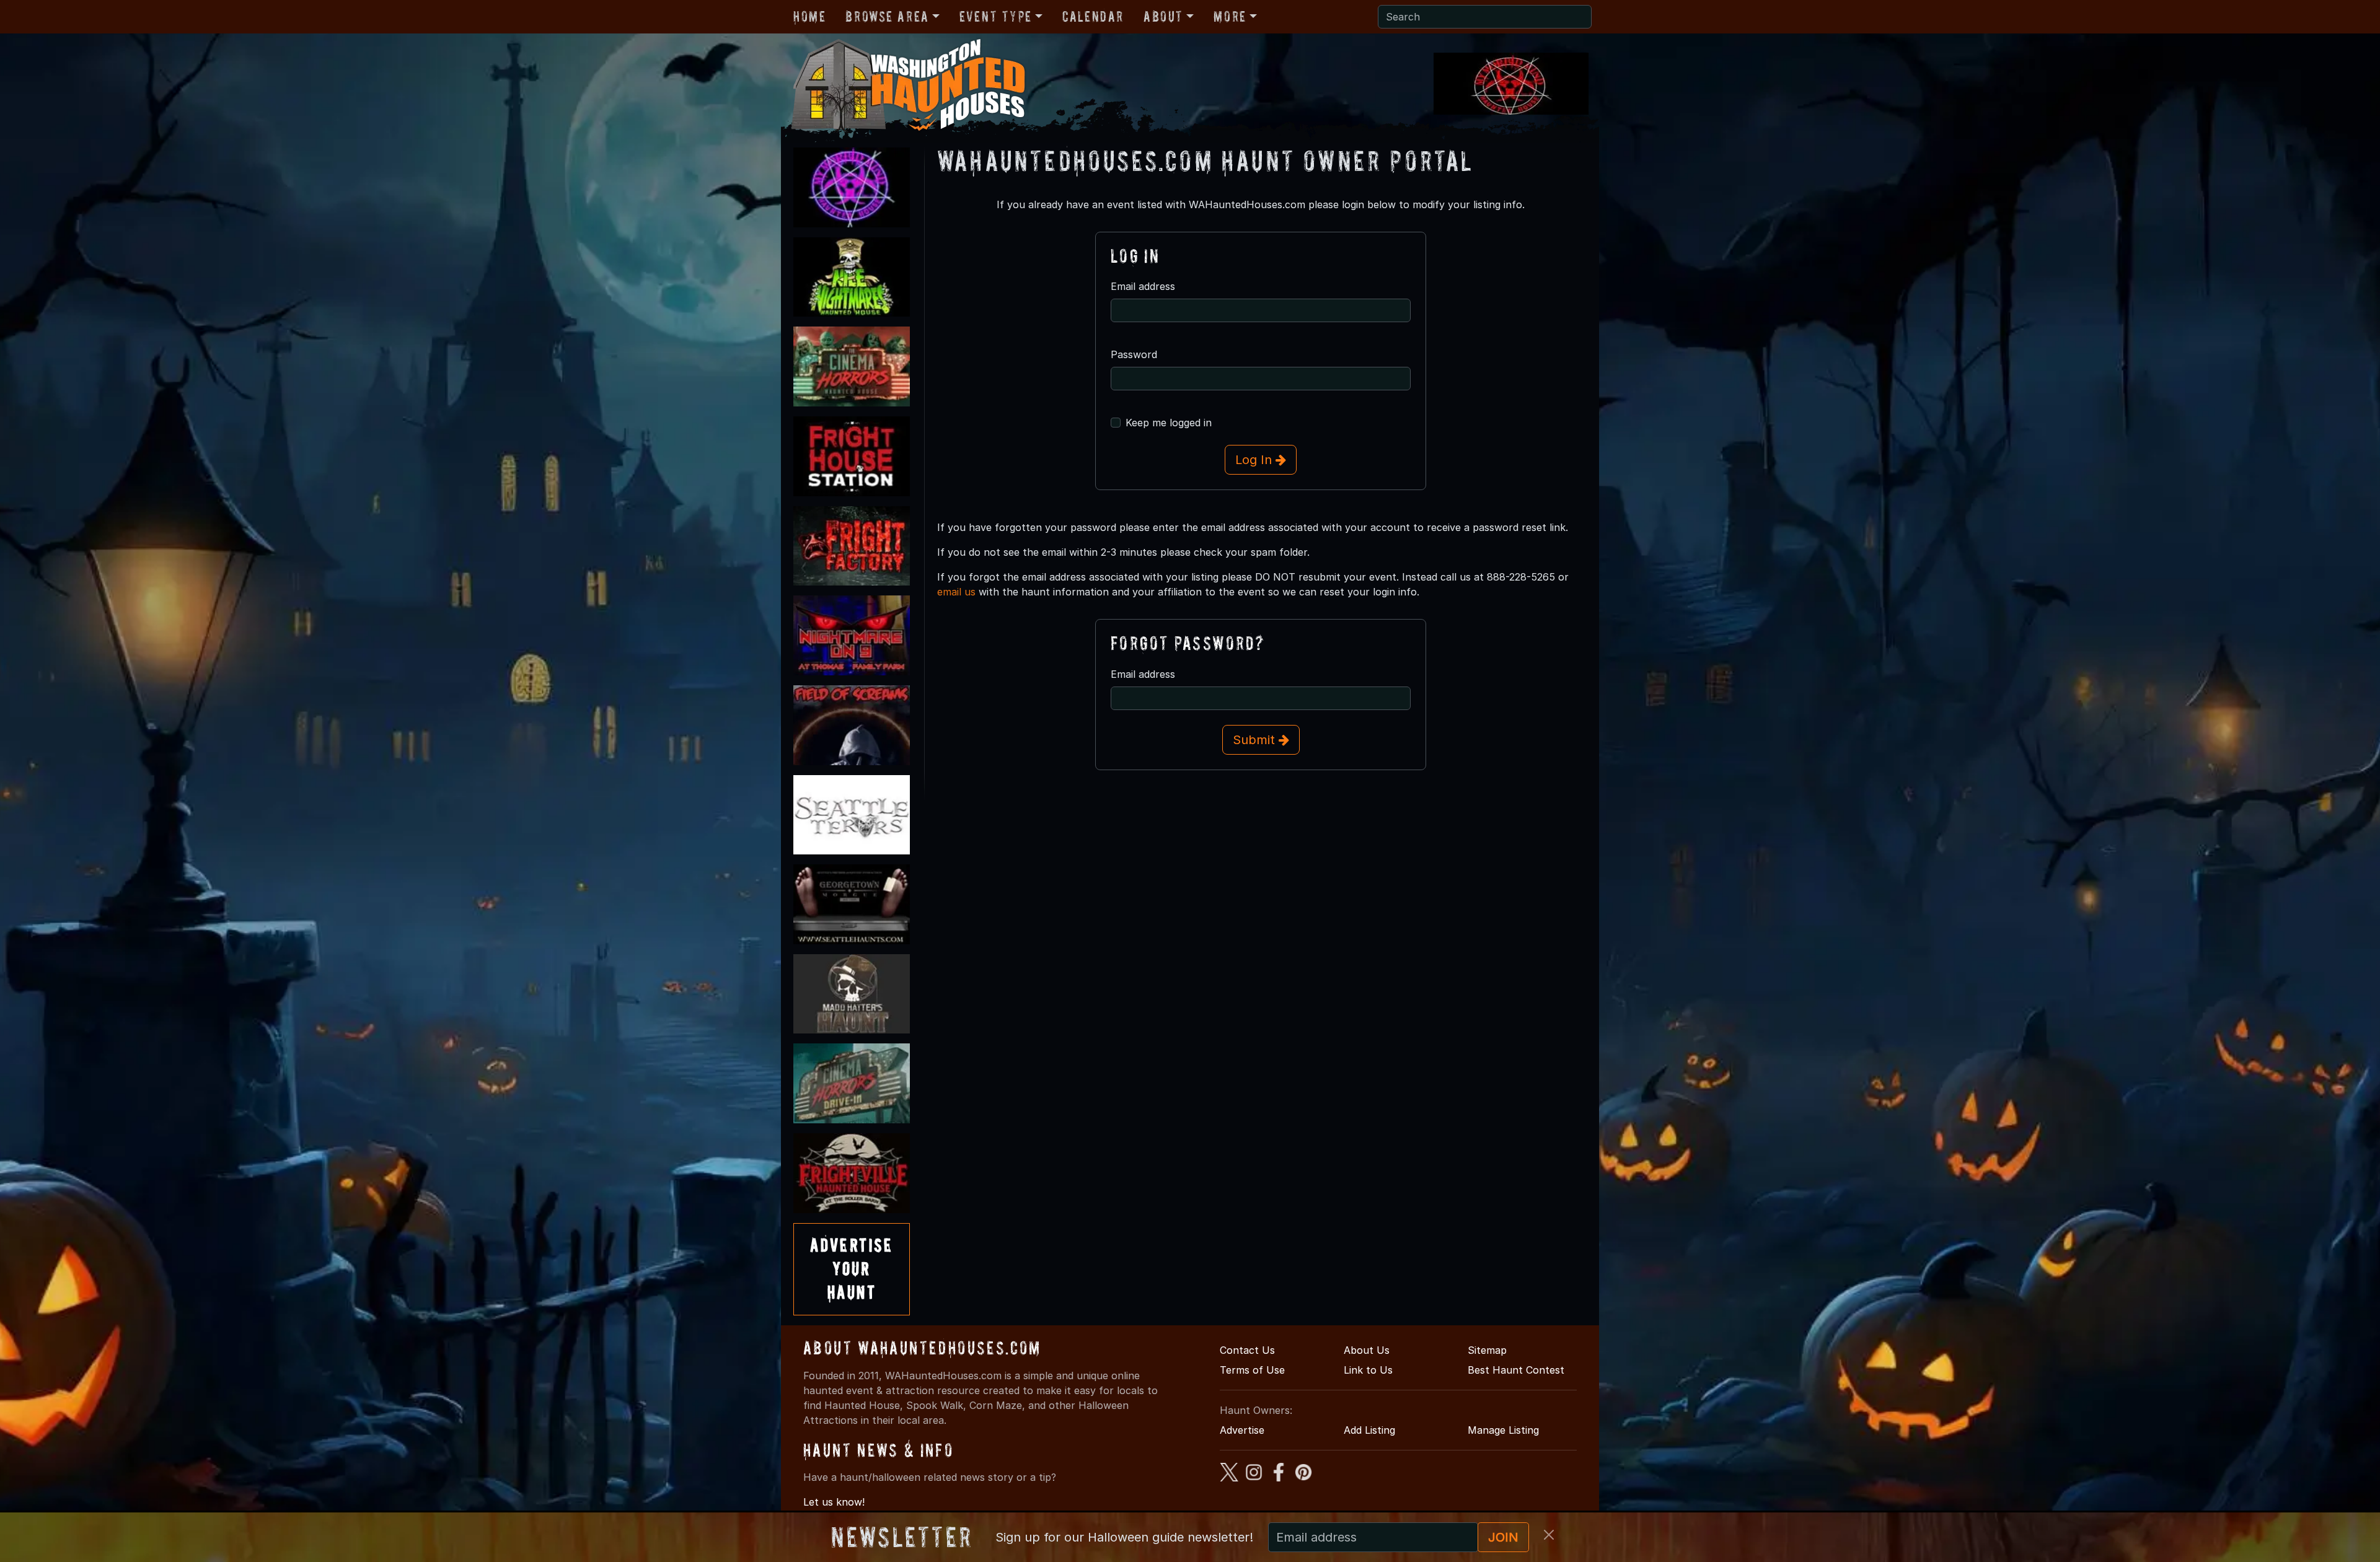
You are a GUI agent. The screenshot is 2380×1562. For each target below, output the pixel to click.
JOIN (1503, 1537)
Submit (1256, 740)
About (1163, 16)
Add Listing (1369, 1430)
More (1230, 16)
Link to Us (1368, 1370)
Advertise (1242, 1430)
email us (956, 592)
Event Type (996, 16)
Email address (1143, 286)
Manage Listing (1503, 1430)
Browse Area (887, 16)
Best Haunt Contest (1516, 1370)
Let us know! (834, 1502)
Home (809, 16)
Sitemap (1487, 1350)
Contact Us (1247, 1350)
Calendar (1093, 16)
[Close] (1549, 1535)
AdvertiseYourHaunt (852, 1269)
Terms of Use (1252, 1370)
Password (1134, 354)
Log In (1255, 460)
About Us (1367, 1350)
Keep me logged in (1169, 423)
